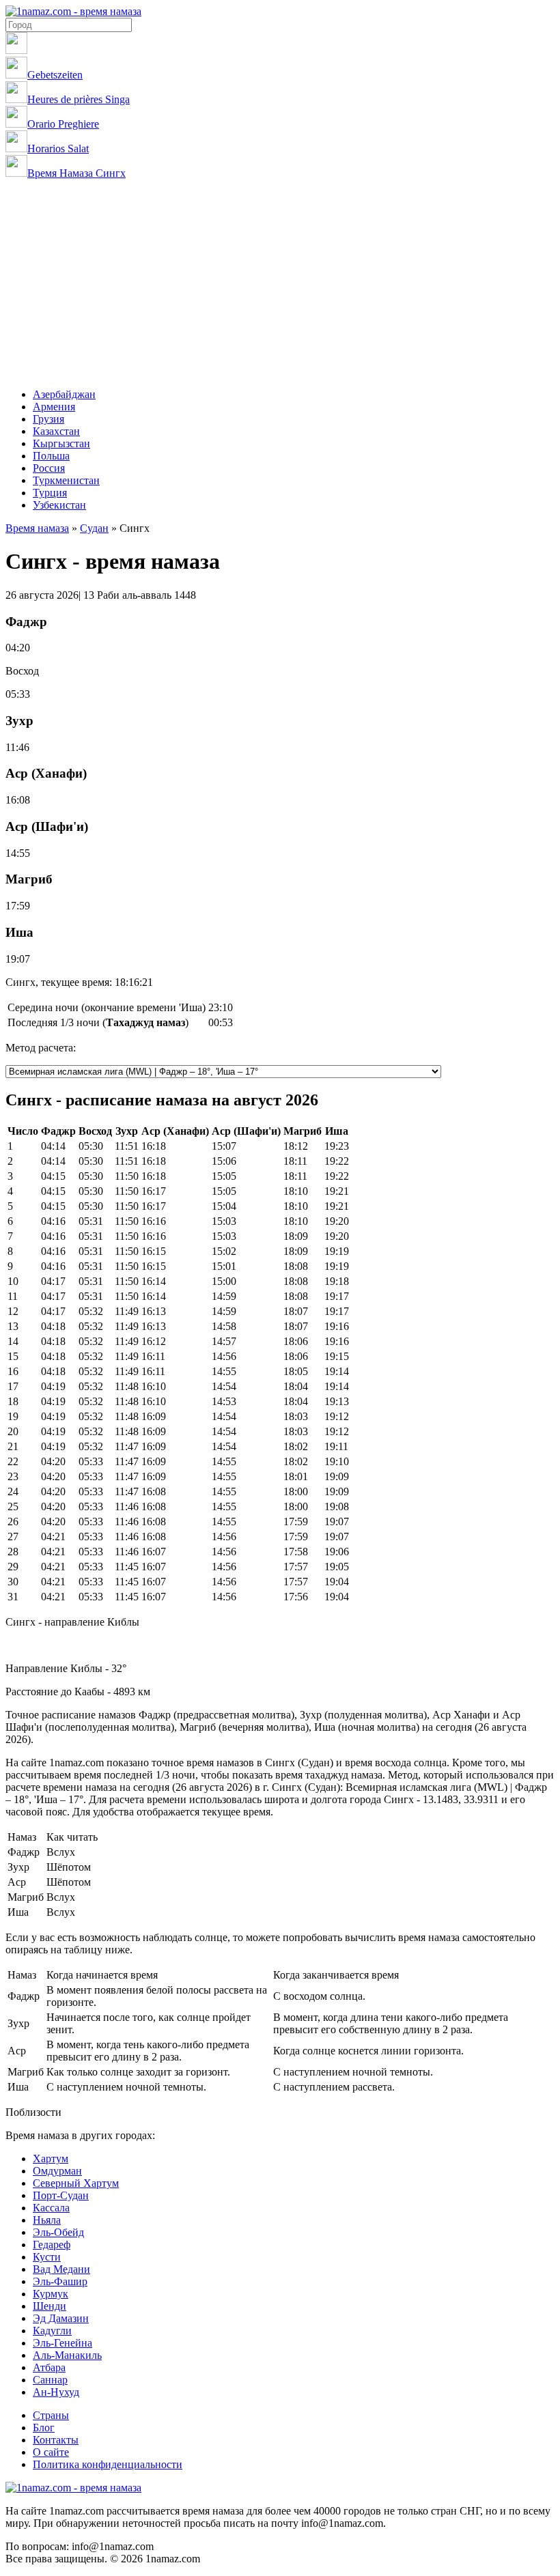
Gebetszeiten (55, 75)
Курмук (51, 2294)
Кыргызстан (61, 443)
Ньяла (47, 2220)
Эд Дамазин (61, 2318)
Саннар (50, 2380)
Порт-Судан (61, 2195)
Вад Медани (61, 2269)
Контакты (56, 2440)
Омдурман (57, 2171)
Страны (51, 2415)
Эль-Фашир (60, 2281)
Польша (51, 456)
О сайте (51, 2452)
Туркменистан (66, 480)
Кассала (51, 2208)
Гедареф (52, 2245)
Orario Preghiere (63, 124)
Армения (54, 407)
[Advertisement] (280, 282)
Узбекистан (59, 505)
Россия (49, 468)
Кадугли (52, 2331)
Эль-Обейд (58, 2232)
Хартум (51, 2159)
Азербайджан (64, 394)
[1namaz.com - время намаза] (73, 11)
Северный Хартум (76, 2183)
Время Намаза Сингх (76, 173)
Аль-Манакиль (67, 2355)
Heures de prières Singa (79, 99)
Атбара (49, 2367)
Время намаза (37, 528)
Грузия (48, 419)
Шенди (50, 2306)
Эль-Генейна (62, 2343)
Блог (44, 2428)
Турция (50, 493)
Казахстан (56, 431)
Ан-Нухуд (56, 2392)
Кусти (47, 2257)
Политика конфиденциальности (108, 2464)
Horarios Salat (58, 148)
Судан (94, 528)
